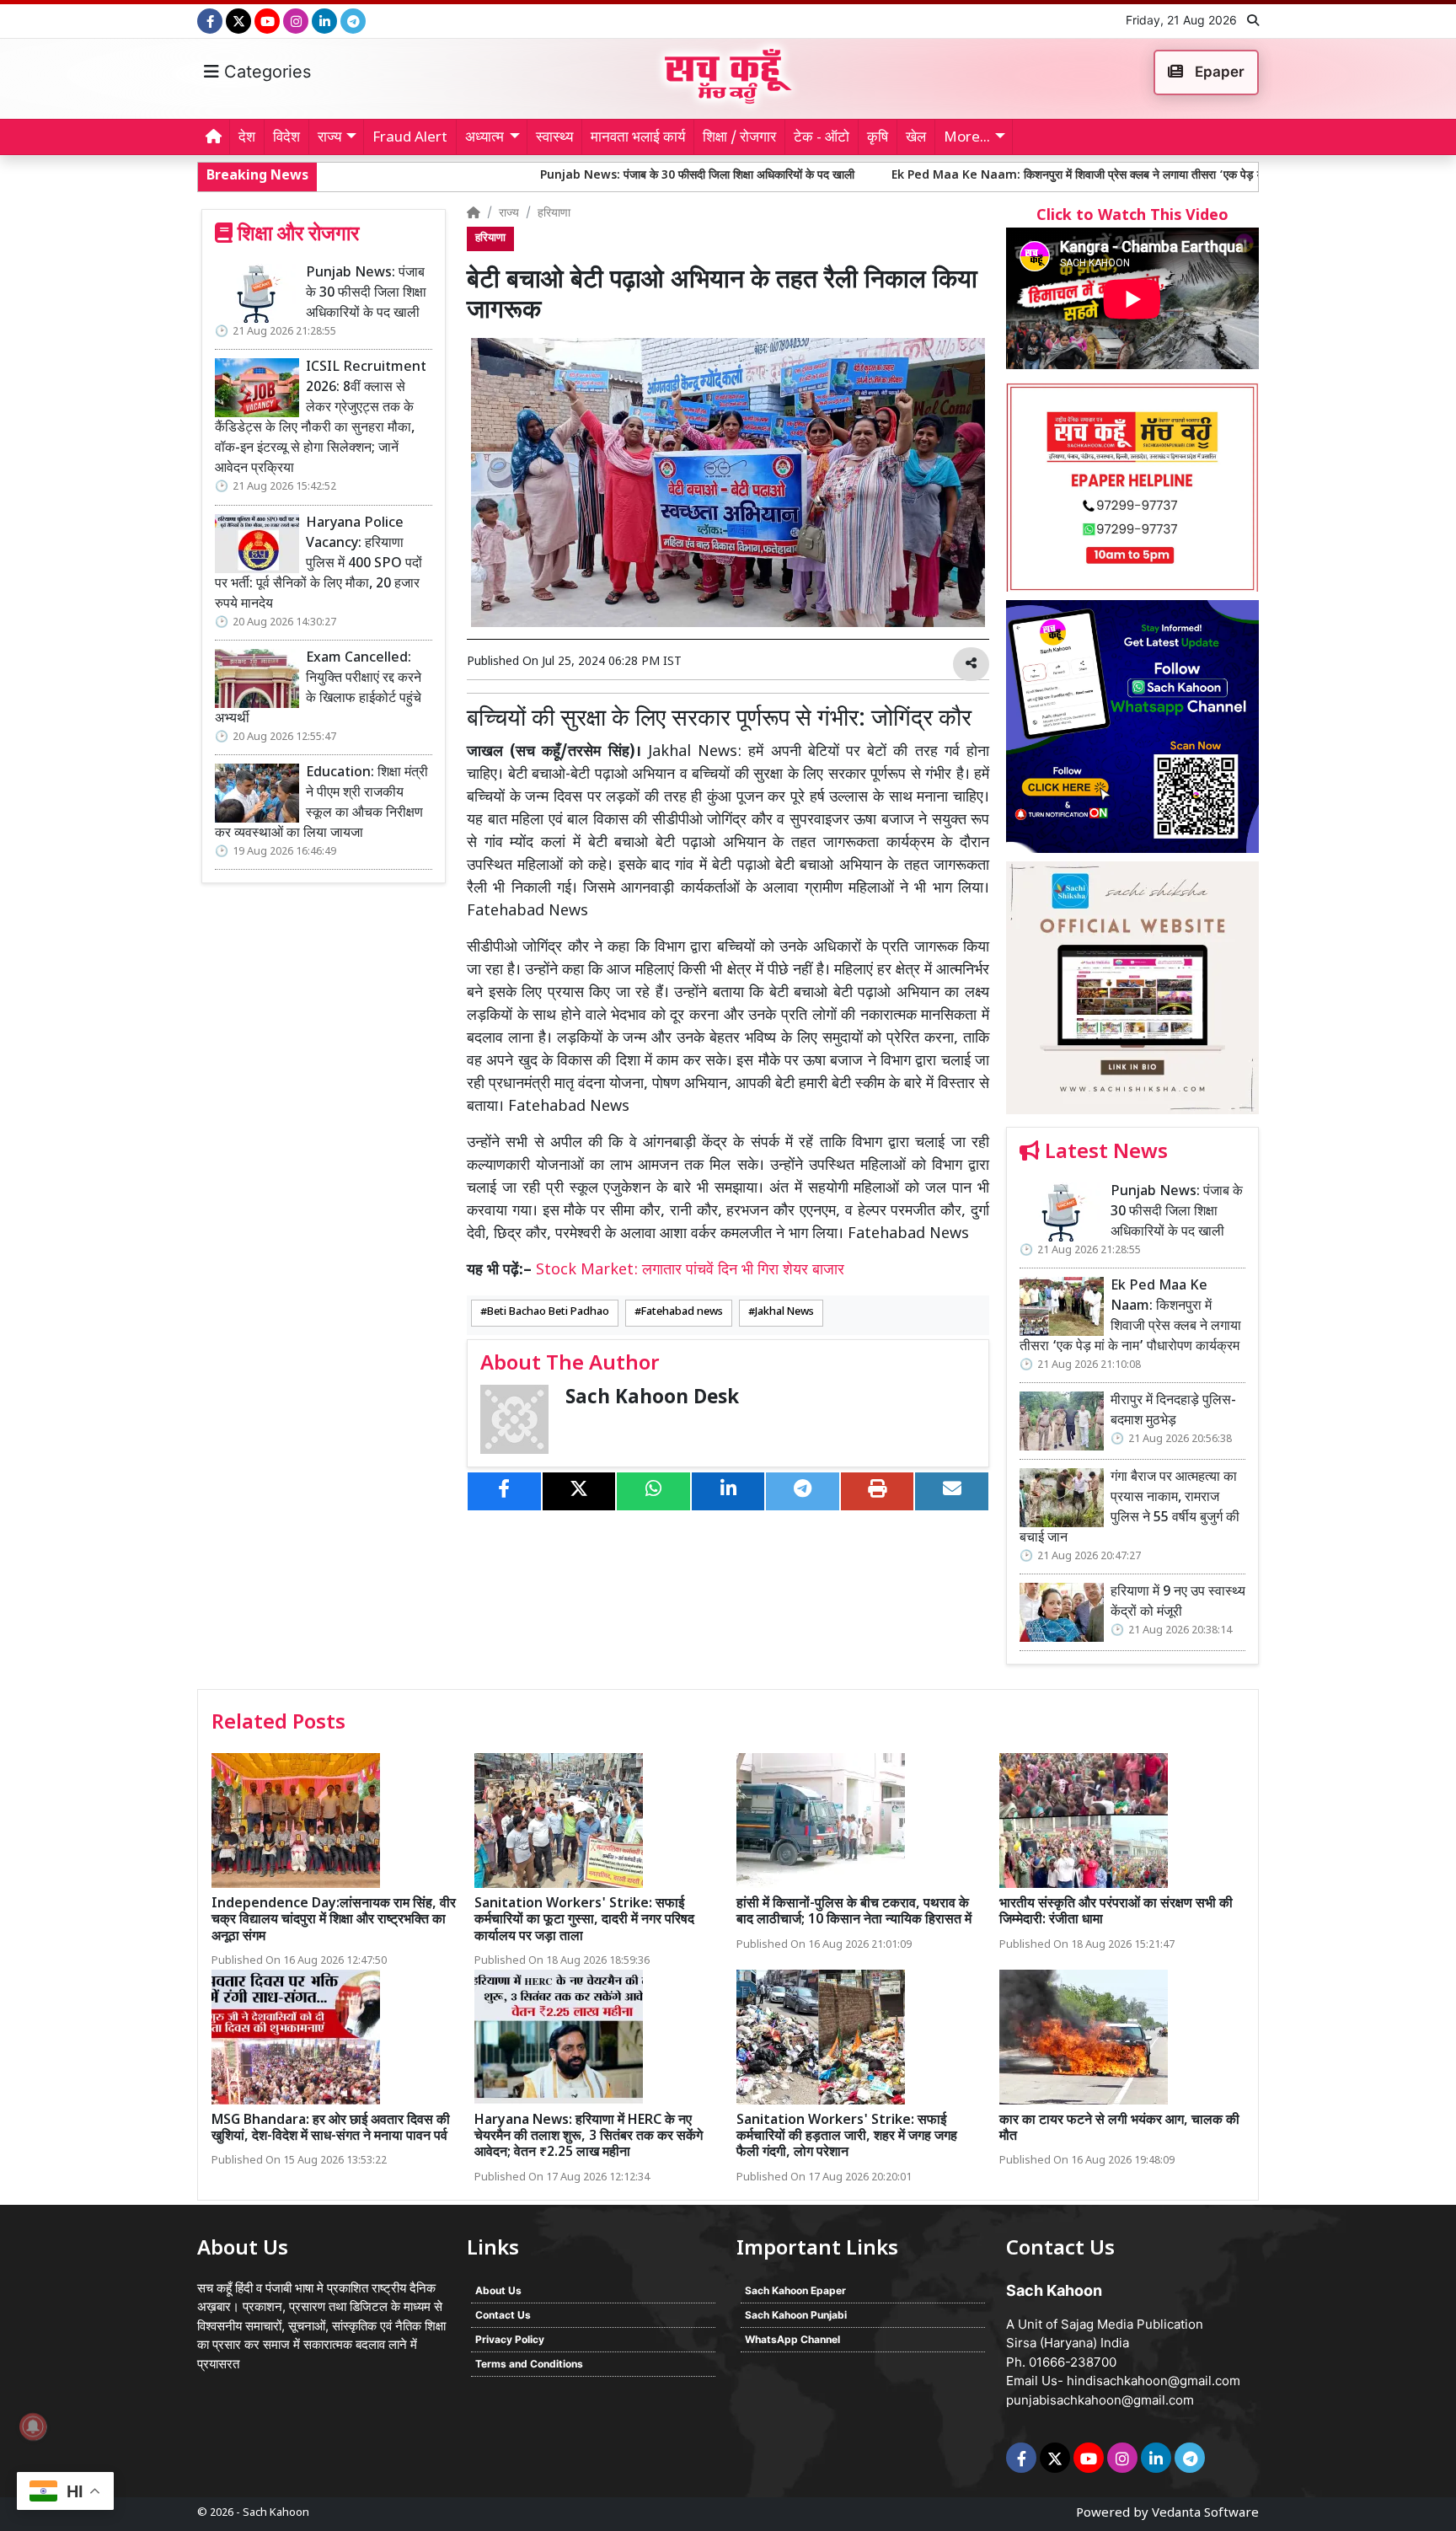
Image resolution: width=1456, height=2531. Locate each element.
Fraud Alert (410, 138)
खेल (916, 138)
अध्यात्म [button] (484, 138)
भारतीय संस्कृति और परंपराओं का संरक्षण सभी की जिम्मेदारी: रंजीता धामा (1116, 1912)
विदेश (286, 138)
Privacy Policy (510, 2339)
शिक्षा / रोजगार (739, 138)
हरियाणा (554, 214)
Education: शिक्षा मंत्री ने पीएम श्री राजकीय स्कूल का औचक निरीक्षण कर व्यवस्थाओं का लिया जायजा (321, 804)
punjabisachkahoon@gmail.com (1100, 2400)
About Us (498, 2290)
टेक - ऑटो (822, 138)
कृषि (878, 138)
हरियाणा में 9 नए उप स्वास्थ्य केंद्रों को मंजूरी (1178, 1603)
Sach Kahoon (276, 2513)
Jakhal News (784, 1312)
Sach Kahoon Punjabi (796, 2315)
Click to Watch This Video (1132, 216)
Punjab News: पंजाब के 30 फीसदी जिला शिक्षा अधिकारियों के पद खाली (558, 176)
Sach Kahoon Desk (652, 1399)
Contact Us (503, 2315)
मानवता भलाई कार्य (638, 138)
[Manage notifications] (33, 2426)
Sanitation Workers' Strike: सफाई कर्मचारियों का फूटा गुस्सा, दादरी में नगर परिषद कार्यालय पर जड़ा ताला (584, 1920)
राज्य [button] (329, 138)
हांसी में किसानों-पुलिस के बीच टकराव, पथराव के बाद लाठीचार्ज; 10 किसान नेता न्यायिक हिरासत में (854, 1912)
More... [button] (967, 138)
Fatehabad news (682, 1312)
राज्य (509, 214)
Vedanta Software (1205, 2514)
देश (247, 138)
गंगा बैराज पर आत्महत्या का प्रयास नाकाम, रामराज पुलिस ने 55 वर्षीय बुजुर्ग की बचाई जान (1129, 1508)
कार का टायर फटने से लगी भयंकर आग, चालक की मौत (1119, 2129)
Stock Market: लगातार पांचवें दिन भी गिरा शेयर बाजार (690, 1271)
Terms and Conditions (529, 2364)
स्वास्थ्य (554, 138)
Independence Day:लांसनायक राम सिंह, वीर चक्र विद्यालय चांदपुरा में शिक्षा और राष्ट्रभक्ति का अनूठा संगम (334, 1920)
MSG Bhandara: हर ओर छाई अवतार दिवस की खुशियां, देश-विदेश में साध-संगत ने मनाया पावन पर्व (331, 2129)
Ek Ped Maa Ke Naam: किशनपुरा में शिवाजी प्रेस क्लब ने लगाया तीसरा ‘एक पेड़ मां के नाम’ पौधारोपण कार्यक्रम (998, 176)
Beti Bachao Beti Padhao (548, 1312)
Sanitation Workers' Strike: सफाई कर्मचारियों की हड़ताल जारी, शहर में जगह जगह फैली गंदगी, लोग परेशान (847, 2137)
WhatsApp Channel (792, 2339)
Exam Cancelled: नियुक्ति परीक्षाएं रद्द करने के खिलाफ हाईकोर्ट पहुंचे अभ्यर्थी (318, 689)
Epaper (1218, 72)
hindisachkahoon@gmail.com (1154, 2381)
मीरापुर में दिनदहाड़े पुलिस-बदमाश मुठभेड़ (1173, 1411)
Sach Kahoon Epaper (795, 2290)
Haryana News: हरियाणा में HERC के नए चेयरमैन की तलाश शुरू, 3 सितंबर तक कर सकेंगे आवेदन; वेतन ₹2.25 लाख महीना (589, 2137)
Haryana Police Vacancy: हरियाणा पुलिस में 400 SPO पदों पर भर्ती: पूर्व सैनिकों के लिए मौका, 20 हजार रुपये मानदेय (318, 564)
